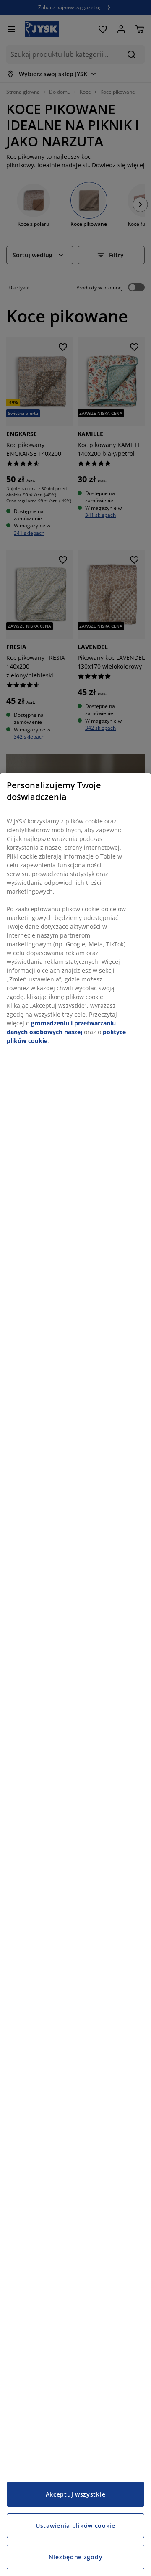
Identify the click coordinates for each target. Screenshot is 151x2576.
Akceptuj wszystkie (76, 2494)
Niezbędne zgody (76, 2557)
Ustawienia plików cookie (75, 2526)
